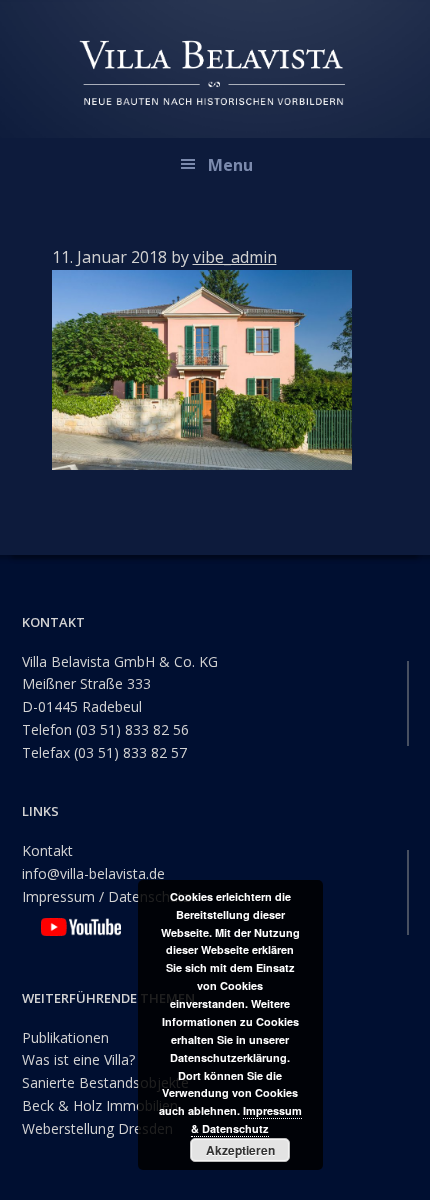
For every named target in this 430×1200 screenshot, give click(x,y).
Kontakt (47, 850)
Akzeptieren (240, 1150)
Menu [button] (230, 165)
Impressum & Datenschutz (246, 1119)
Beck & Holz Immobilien (100, 1105)
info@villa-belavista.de (93, 873)
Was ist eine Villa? (78, 1059)
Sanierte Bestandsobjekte (105, 1082)
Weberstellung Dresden (97, 1128)
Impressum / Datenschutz (106, 896)
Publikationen (65, 1037)
